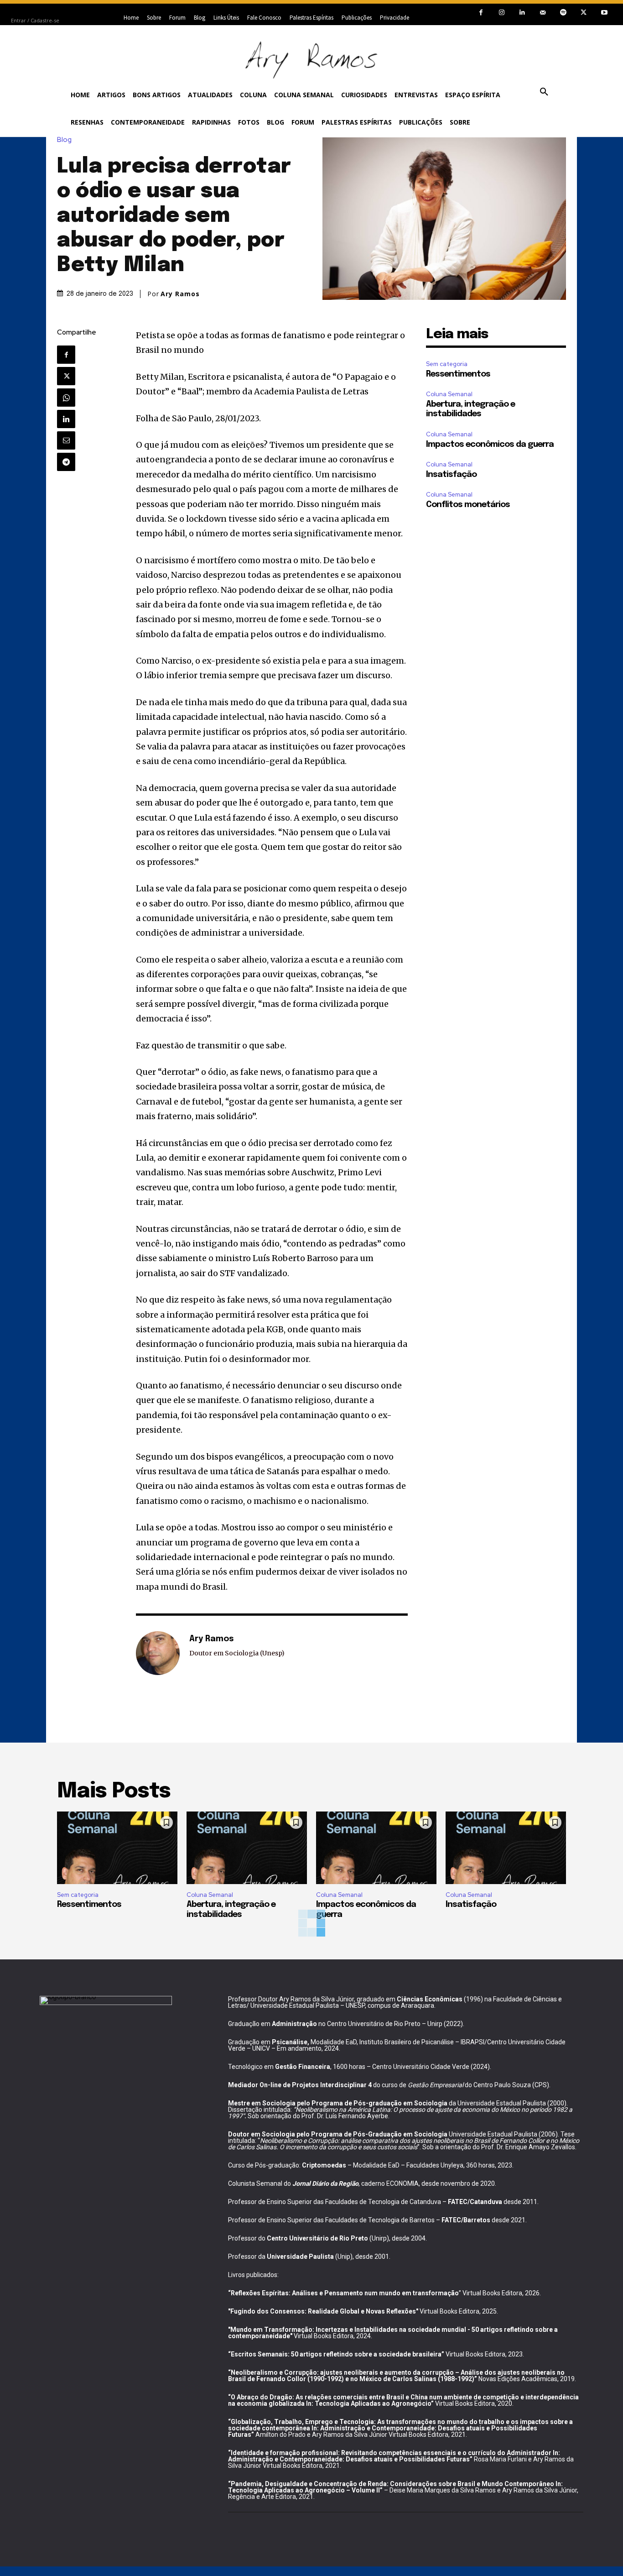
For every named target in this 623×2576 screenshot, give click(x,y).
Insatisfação (451, 475)
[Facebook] (481, 13)
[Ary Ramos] (158, 1653)
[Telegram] (66, 462)
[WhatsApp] (66, 398)
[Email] (66, 440)
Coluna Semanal (449, 394)
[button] (544, 92)
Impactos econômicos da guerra (490, 445)
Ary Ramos (180, 294)
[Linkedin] (522, 13)
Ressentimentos (458, 374)
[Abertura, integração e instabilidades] (247, 1848)
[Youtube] (604, 13)
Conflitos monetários (468, 505)
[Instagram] (501, 13)
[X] (584, 13)
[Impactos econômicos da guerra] (376, 1848)
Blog (64, 140)
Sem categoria (447, 364)
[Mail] (543, 13)
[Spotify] (563, 13)
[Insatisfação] (506, 1848)
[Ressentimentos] (117, 1848)
